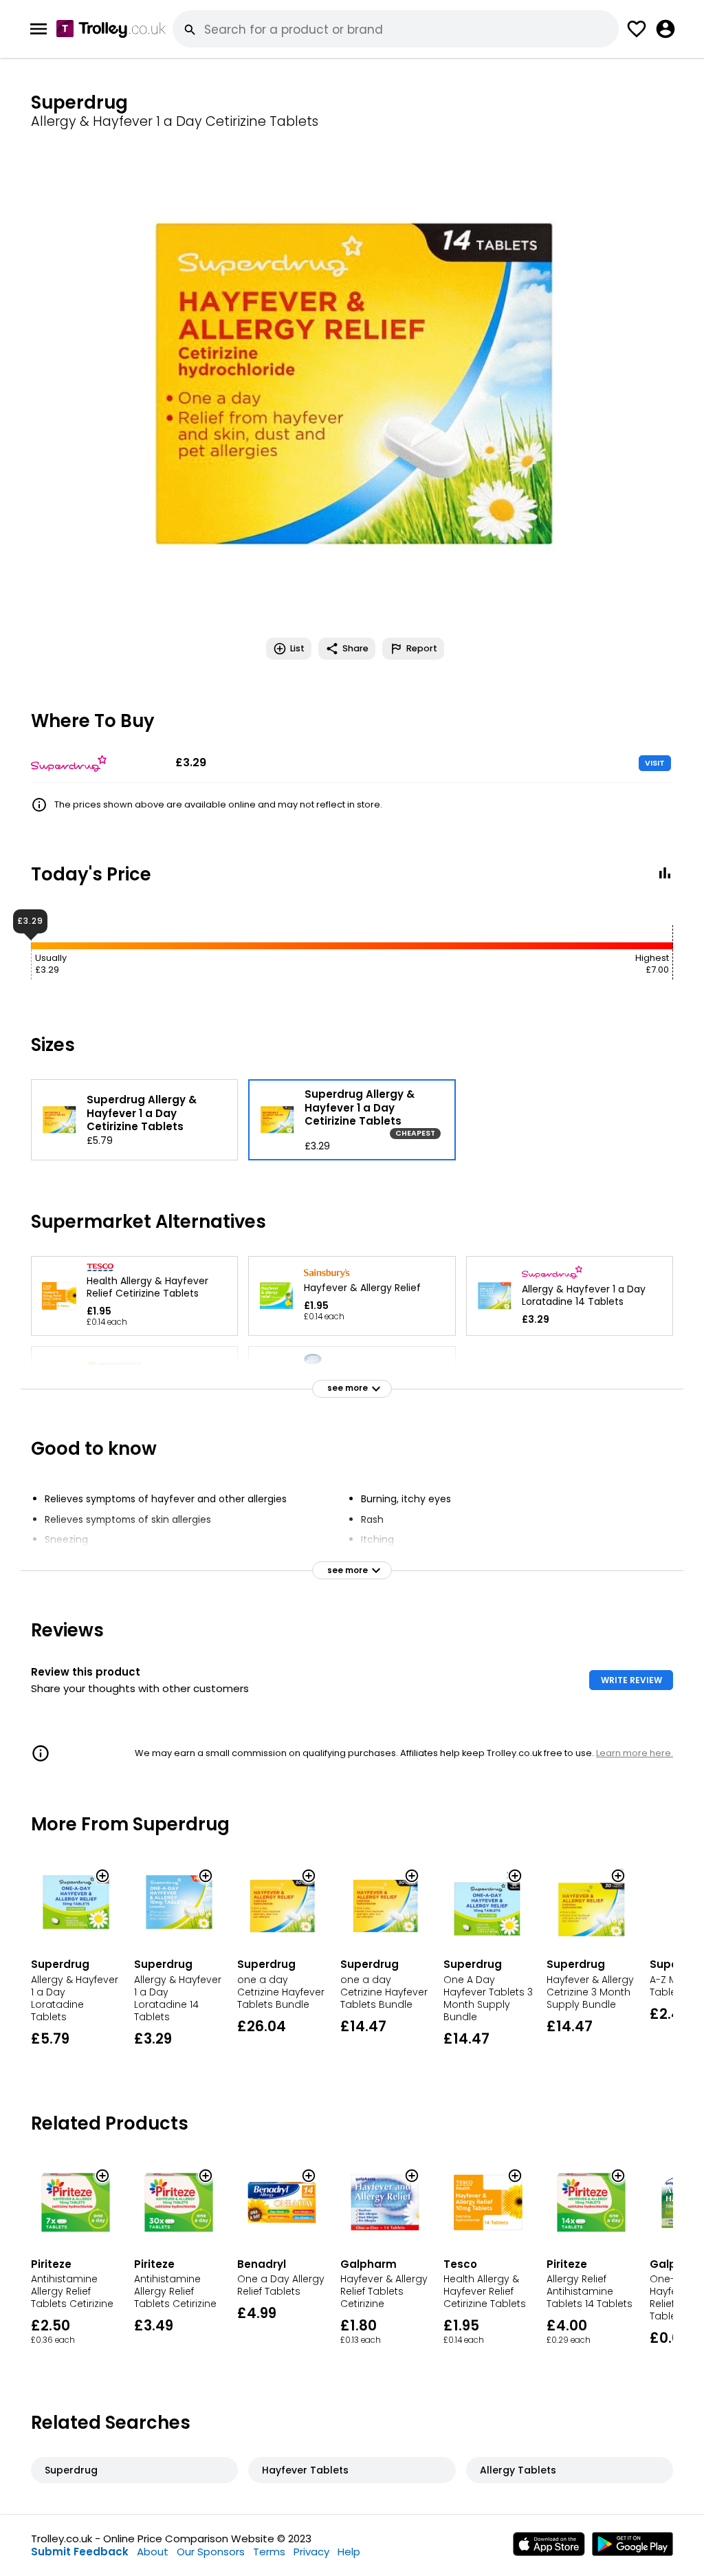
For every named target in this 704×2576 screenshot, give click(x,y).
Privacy (311, 2552)
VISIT (655, 763)
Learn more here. (635, 1753)
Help (349, 2552)
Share (355, 648)
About (153, 2552)
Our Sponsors (211, 2552)
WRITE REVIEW (631, 1680)
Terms (269, 2552)
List (297, 648)
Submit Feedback (80, 2552)
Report (422, 648)
